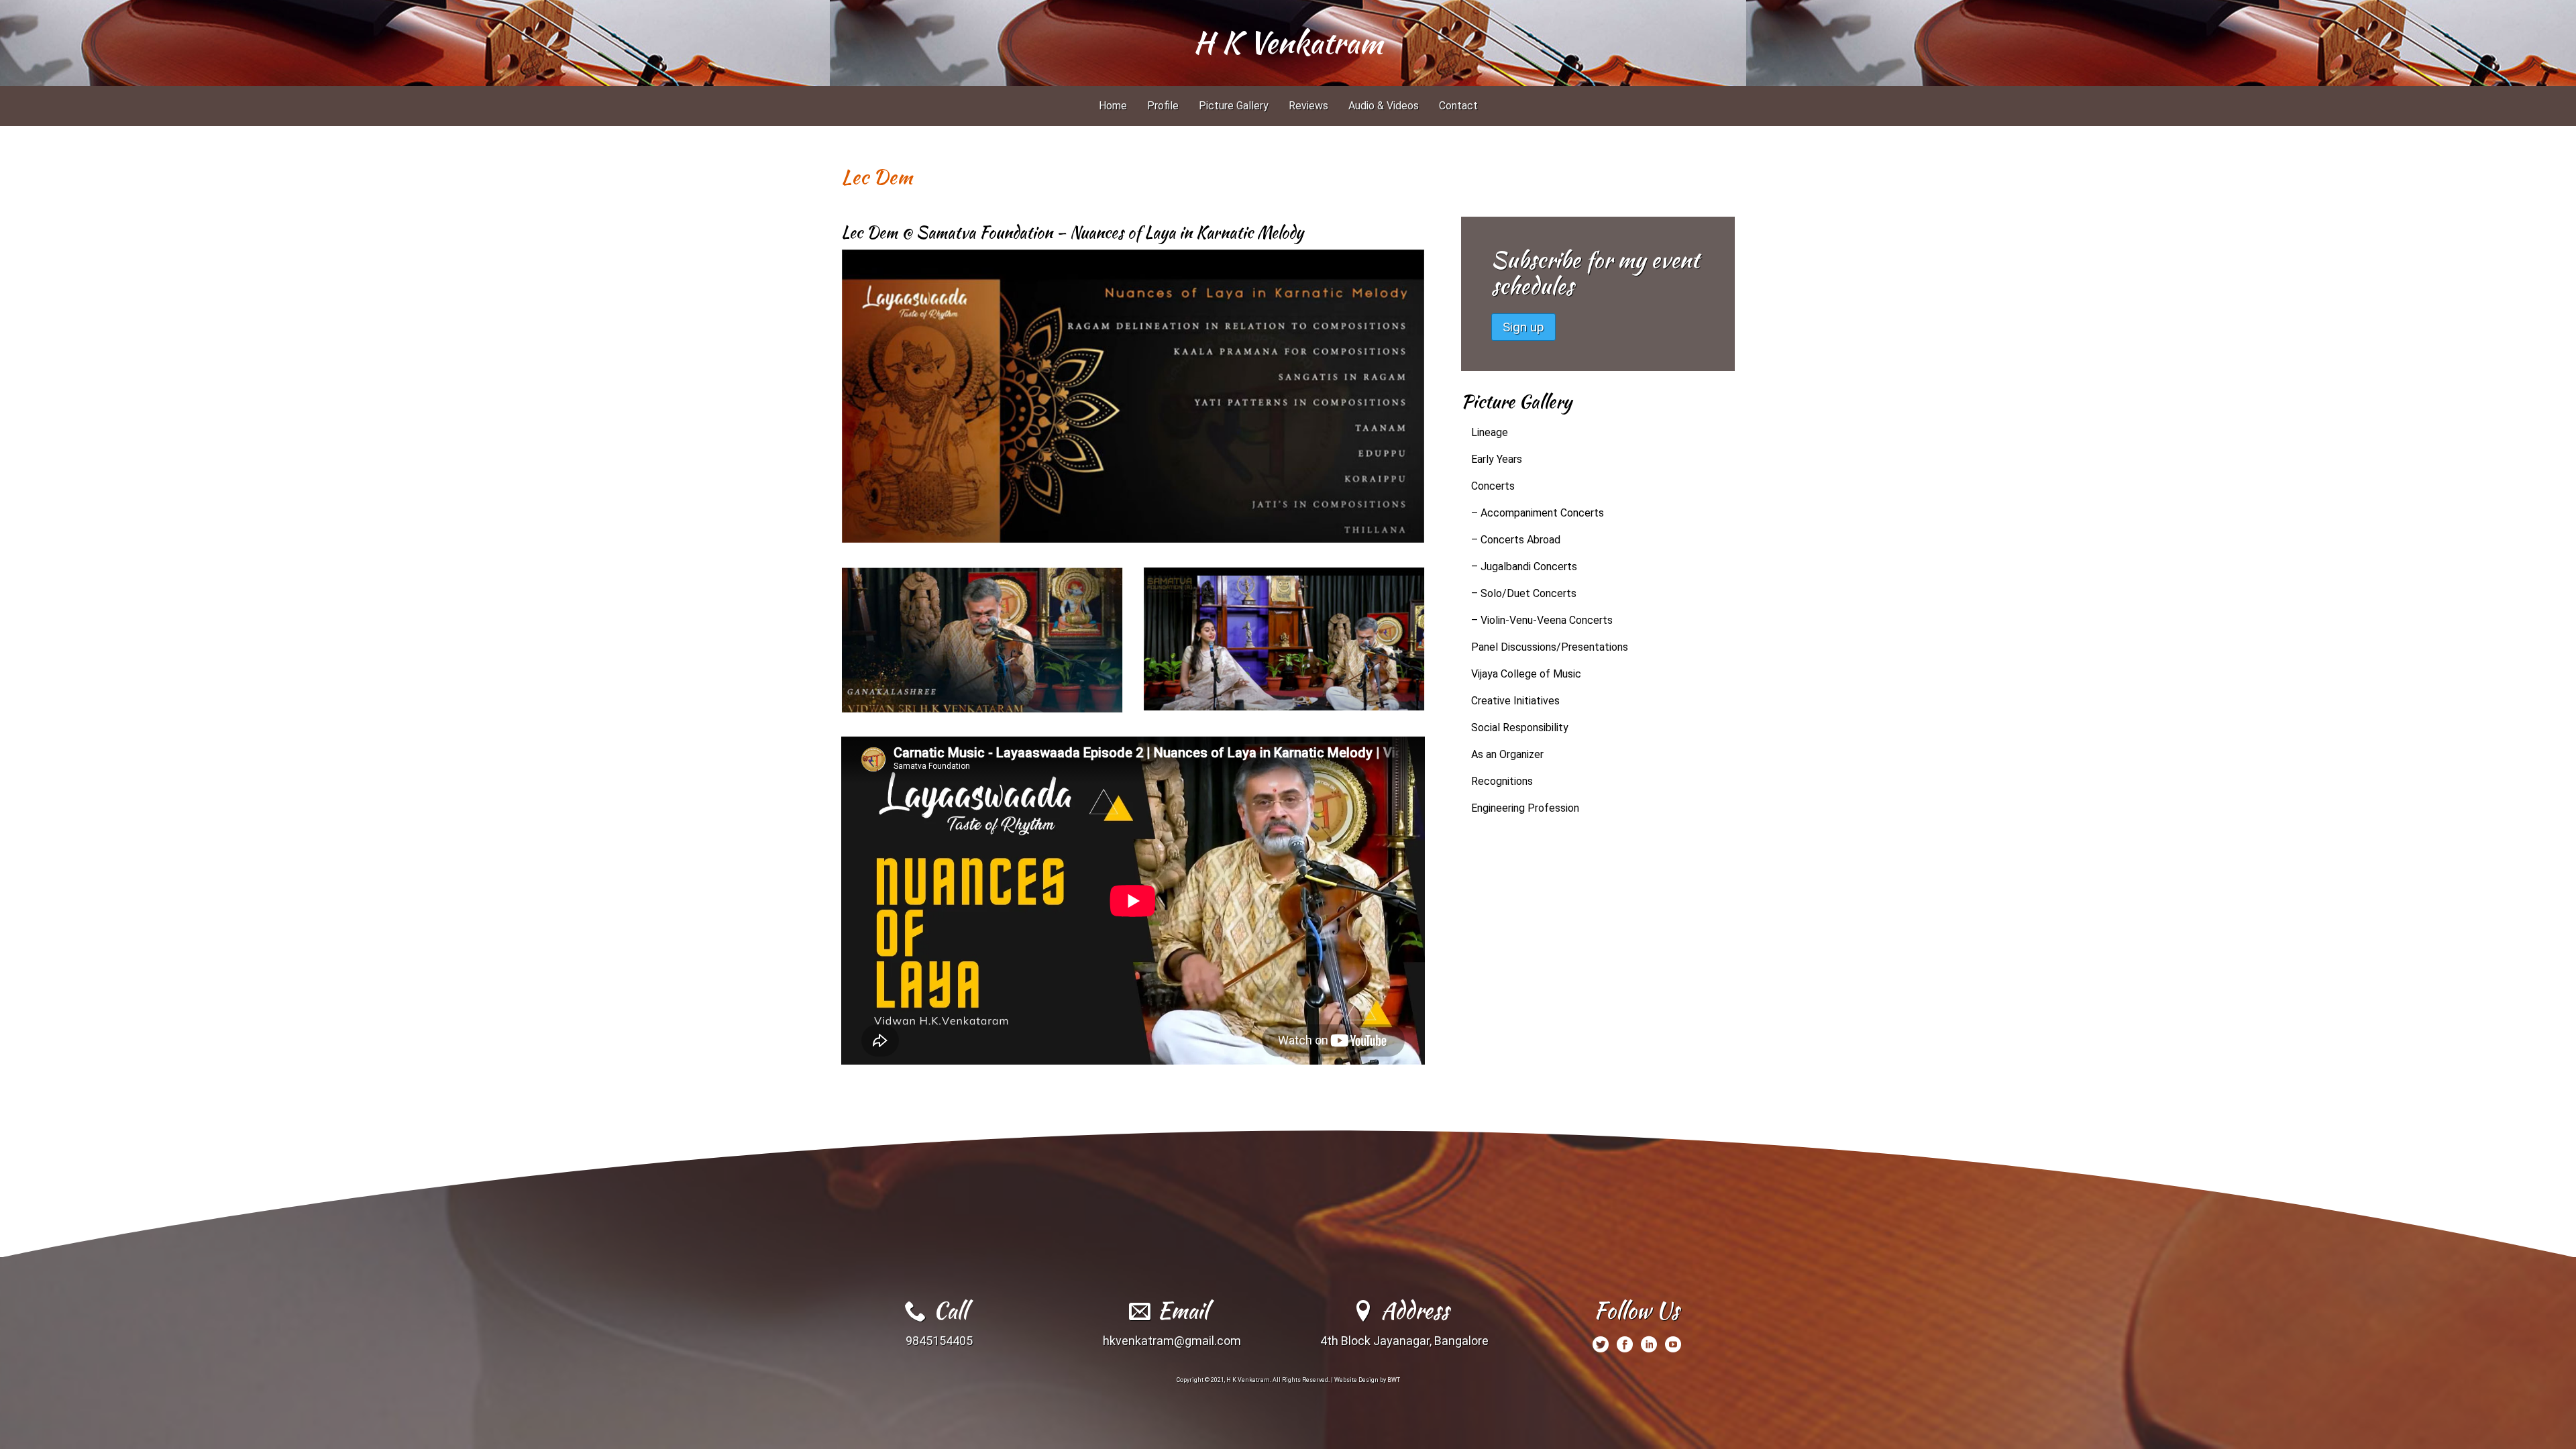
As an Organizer (1507, 754)
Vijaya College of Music (1526, 674)
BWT (1394, 1380)
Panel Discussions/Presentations (1550, 647)
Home (1113, 106)
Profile (1163, 106)
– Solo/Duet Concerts (1524, 593)
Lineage (1490, 432)
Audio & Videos (1384, 106)
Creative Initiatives (1515, 701)
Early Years (1497, 459)
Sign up (1523, 327)
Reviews (1308, 106)
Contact (1458, 106)
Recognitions (1502, 781)
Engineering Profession (1525, 808)
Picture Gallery (1234, 106)
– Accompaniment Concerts (1538, 513)
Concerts (1493, 486)
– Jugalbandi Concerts (1524, 567)
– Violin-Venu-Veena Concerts (1542, 620)
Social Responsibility (1520, 728)
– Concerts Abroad (1516, 540)
